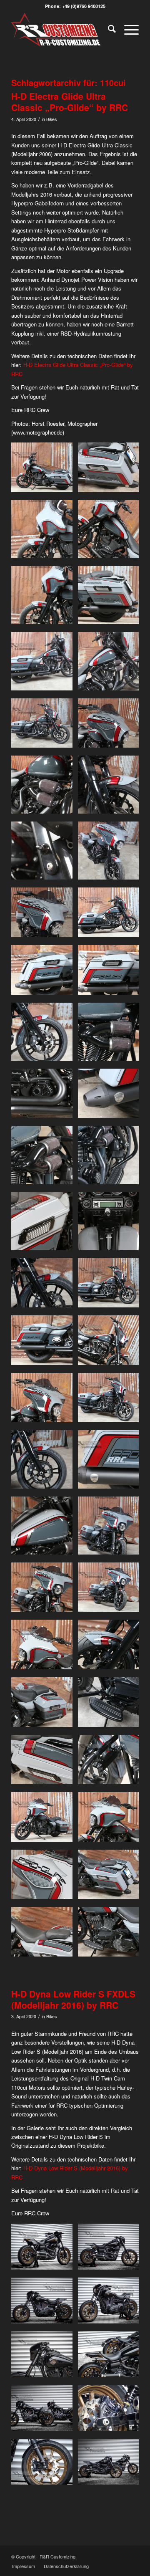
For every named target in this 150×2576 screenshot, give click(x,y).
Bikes (51, 119)
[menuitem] (108, 30)
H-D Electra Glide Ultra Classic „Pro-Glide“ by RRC (70, 102)
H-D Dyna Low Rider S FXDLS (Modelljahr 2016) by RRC (73, 1999)
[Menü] (127, 30)
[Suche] (108, 30)
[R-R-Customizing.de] (62, 30)
